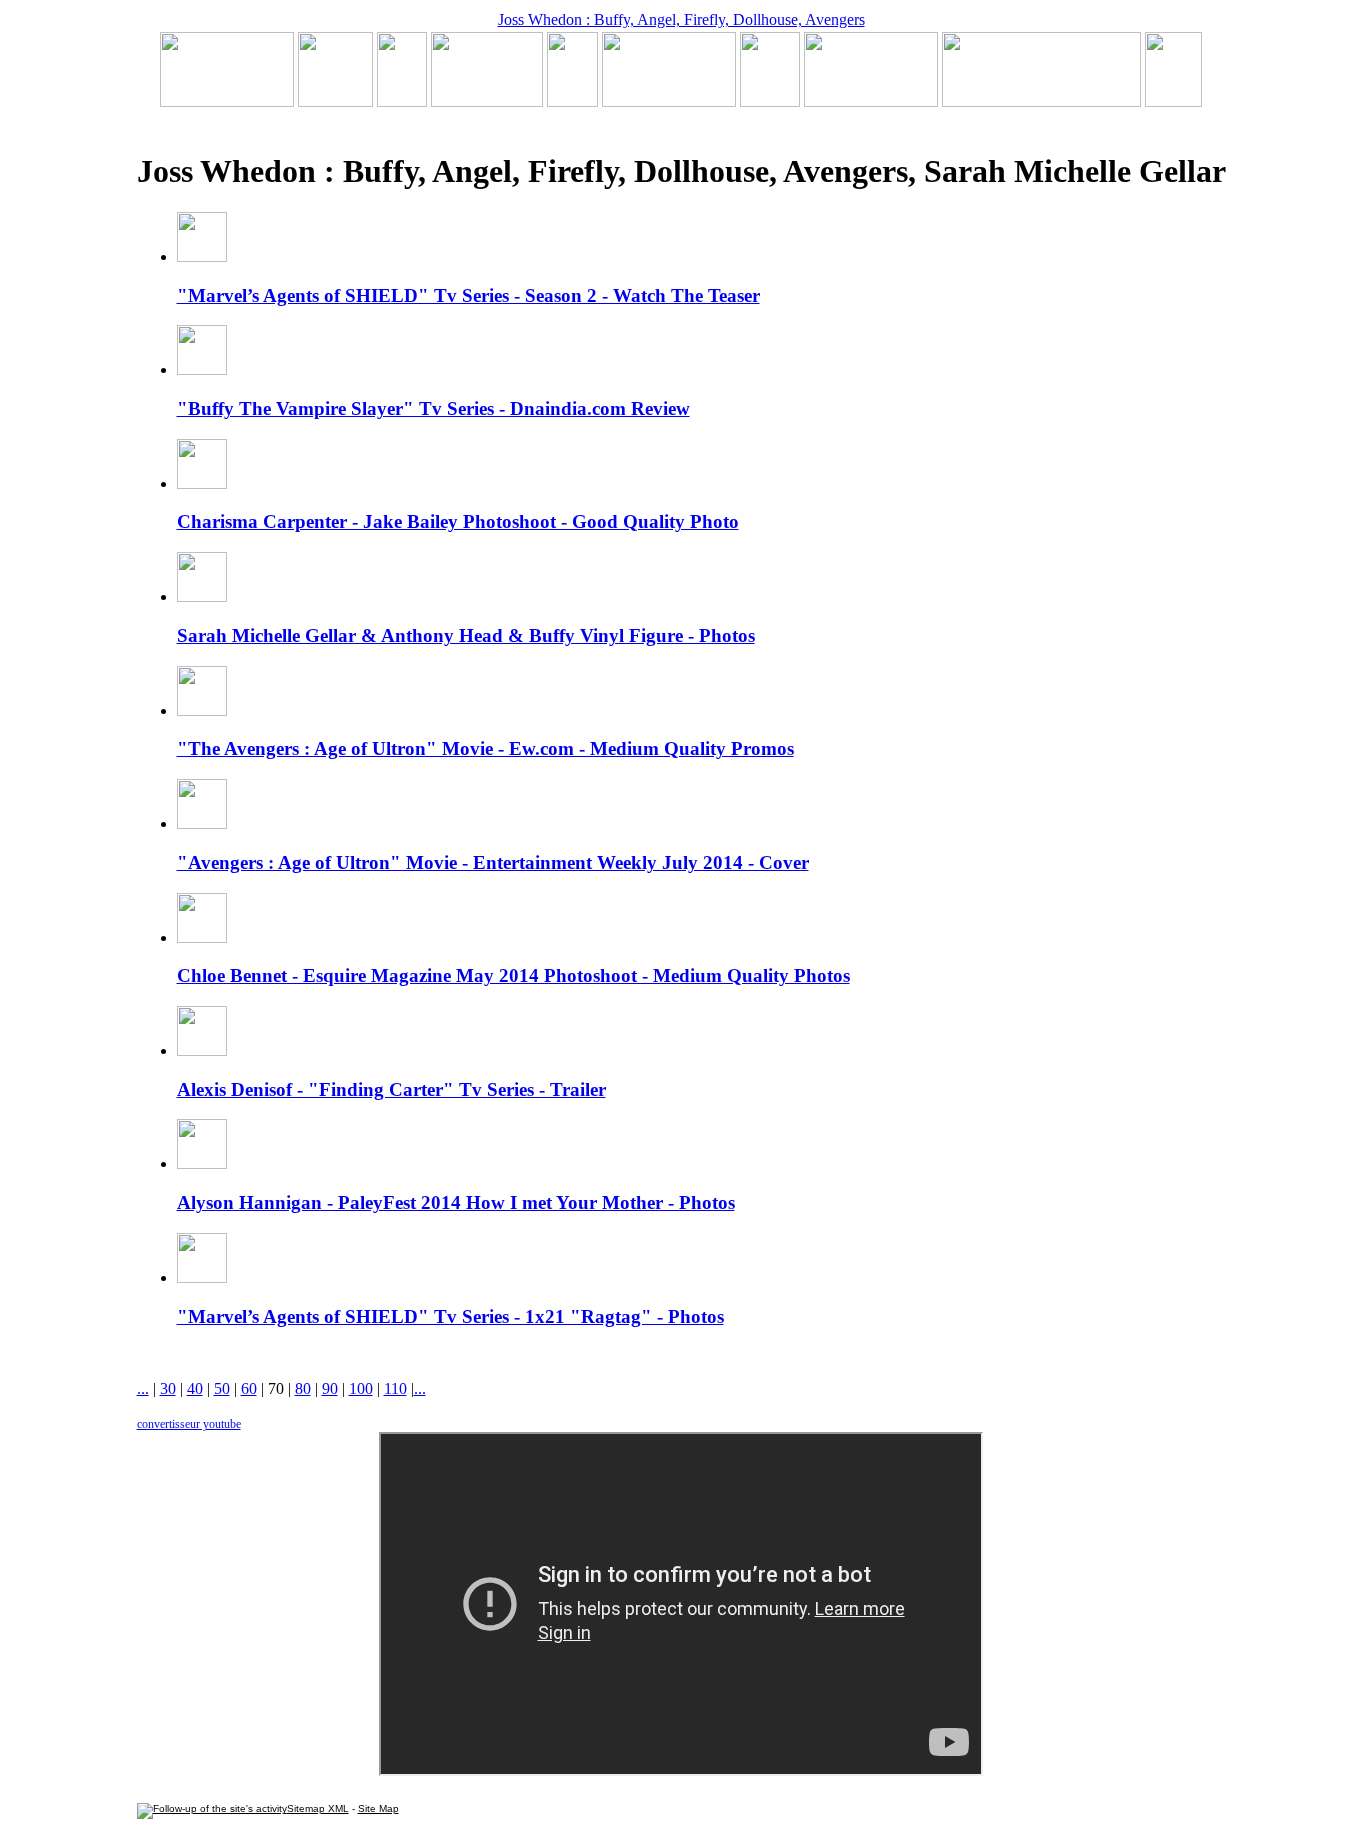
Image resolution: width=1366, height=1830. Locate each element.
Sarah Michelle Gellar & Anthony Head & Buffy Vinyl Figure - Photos (466, 635)
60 (249, 1388)
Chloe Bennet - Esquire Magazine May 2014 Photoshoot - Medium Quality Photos (513, 975)
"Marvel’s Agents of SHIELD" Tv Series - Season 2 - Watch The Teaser (468, 295)
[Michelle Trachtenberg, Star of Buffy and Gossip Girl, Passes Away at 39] (227, 101)
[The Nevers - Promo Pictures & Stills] (572, 101)
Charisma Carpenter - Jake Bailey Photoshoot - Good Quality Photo (458, 521)
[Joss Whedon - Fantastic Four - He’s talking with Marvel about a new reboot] (1041, 101)
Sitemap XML (318, 1808)
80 (303, 1388)
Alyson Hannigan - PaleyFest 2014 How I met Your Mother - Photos (456, 1202)
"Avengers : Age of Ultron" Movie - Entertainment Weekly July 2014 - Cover (493, 862)
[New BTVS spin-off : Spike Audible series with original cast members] (335, 101)
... (143, 1388)
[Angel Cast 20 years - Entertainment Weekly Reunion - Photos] (1173, 101)
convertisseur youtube (189, 1424)
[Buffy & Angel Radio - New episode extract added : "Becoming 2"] (669, 101)
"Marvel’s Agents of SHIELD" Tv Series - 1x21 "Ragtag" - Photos (450, 1316)
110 (395, 1388)
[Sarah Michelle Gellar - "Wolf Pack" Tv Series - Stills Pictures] (487, 101)
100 (361, 1388)
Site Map (378, 1808)
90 (330, 1388)
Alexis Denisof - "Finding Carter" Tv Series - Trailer (391, 1089)
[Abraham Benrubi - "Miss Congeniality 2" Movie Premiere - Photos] (770, 101)
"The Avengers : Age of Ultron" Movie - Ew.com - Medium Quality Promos (485, 748)
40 (195, 1388)
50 (222, 1388)
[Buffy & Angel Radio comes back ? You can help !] (871, 101)
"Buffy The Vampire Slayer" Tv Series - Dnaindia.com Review (433, 408)
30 (168, 1388)
